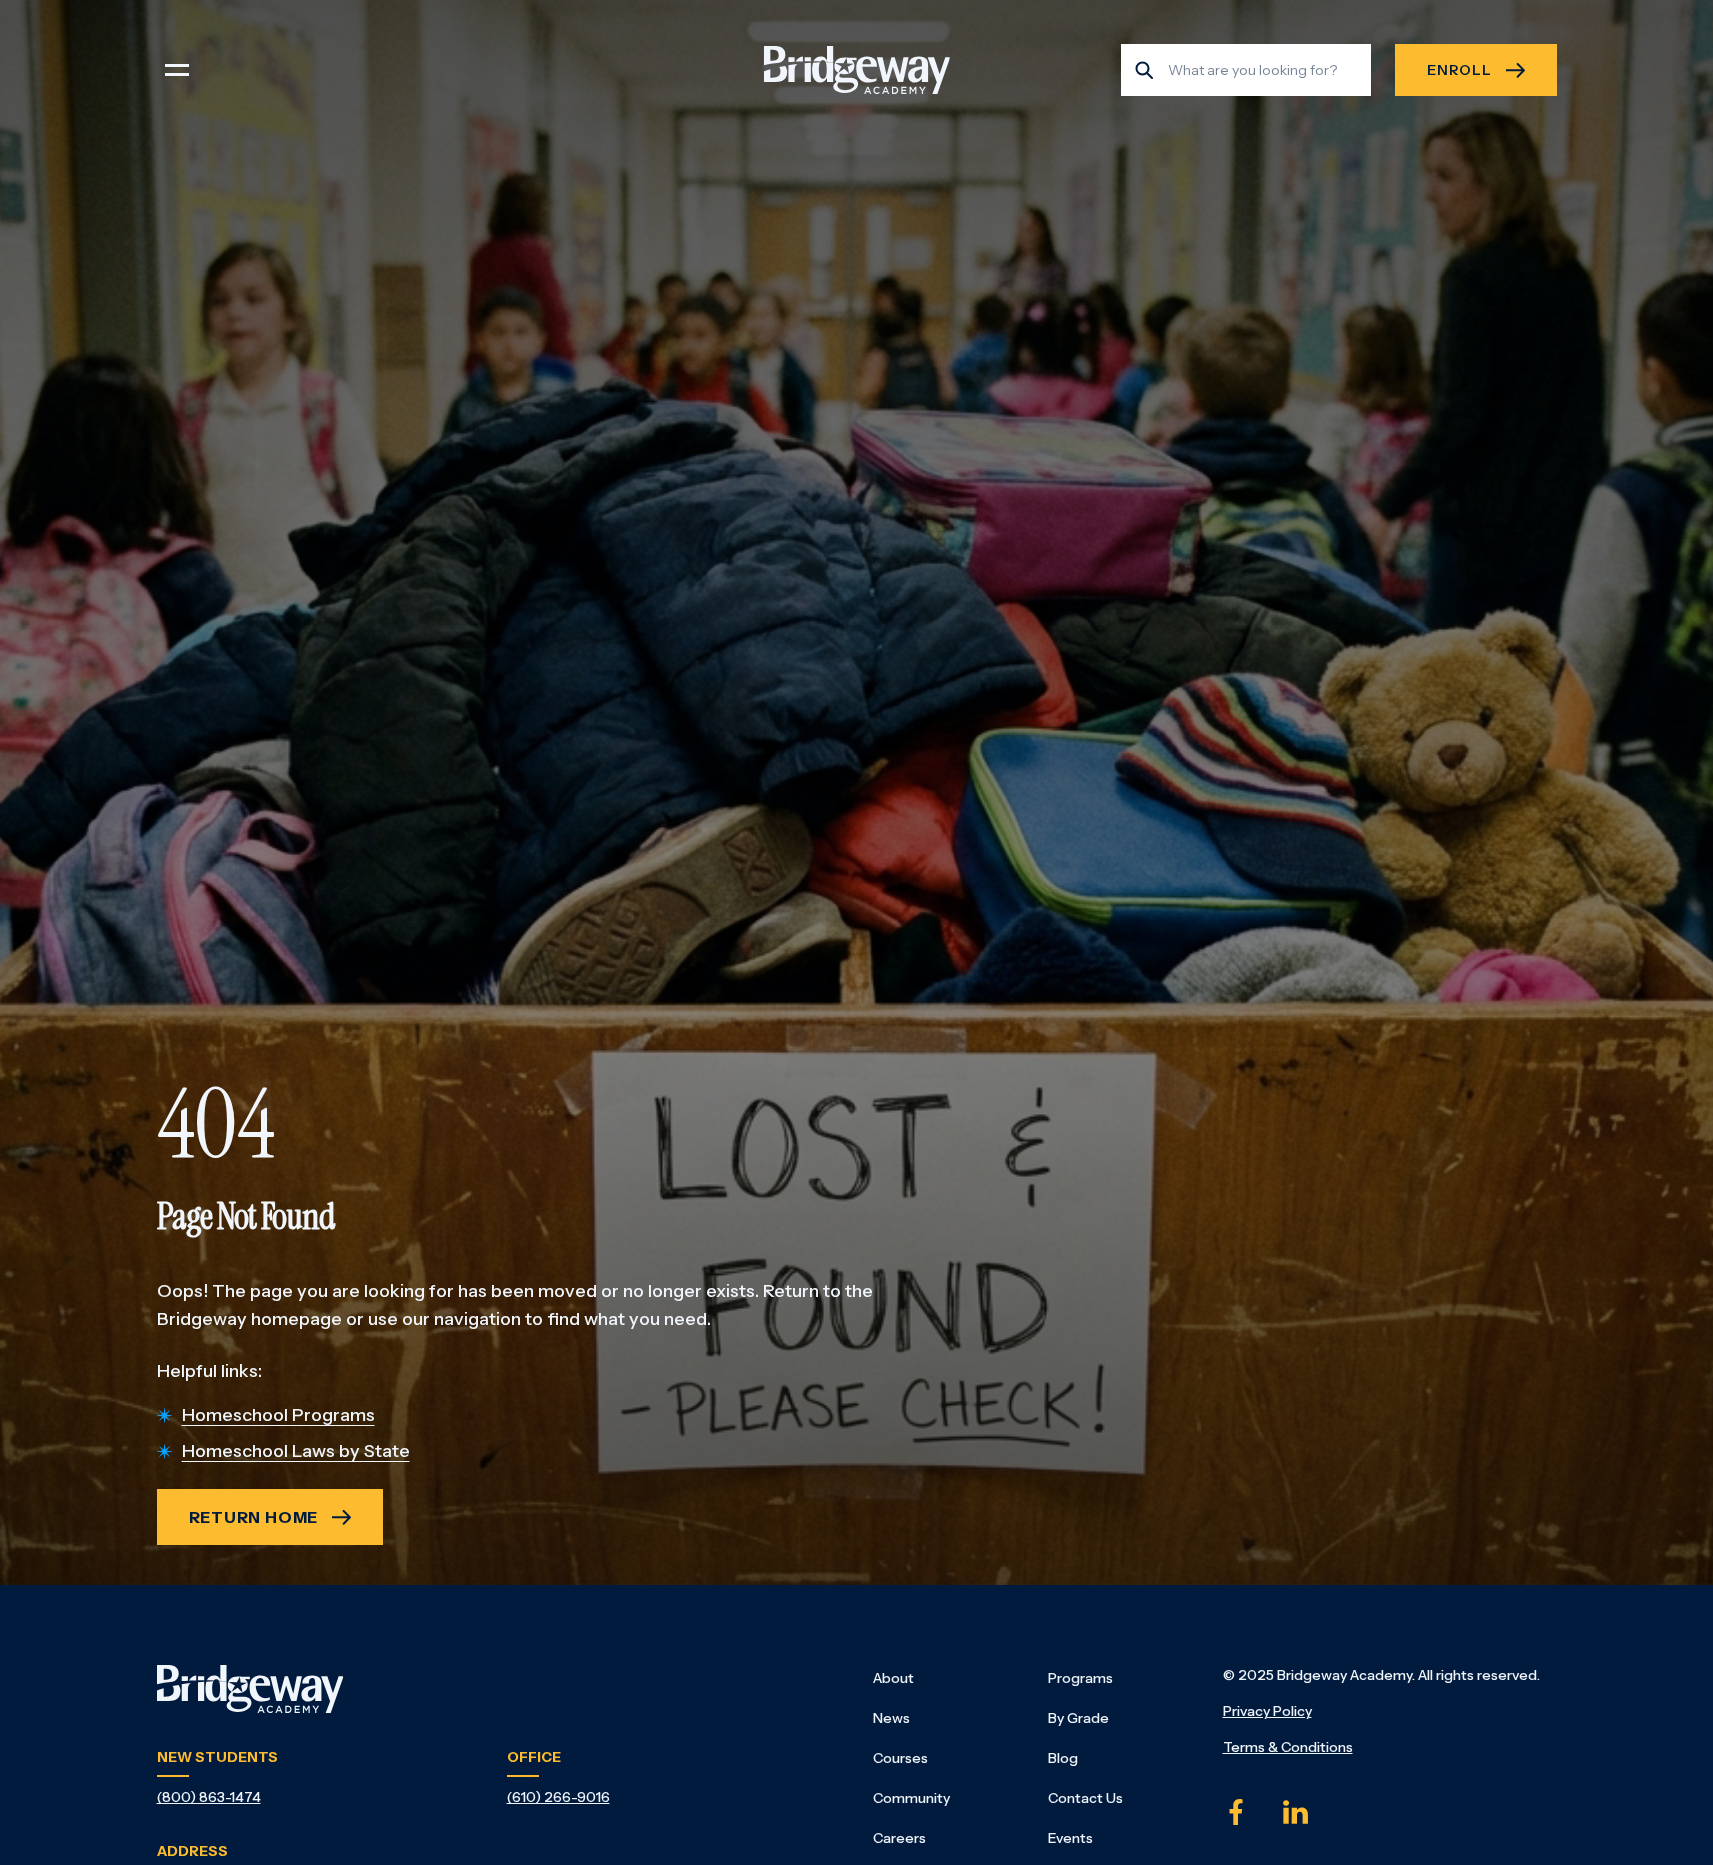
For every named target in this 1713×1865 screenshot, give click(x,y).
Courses (900, 1758)
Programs (1080, 1678)
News (891, 1718)
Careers (899, 1838)
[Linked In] (1296, 1812)
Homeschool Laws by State (296, 1451)
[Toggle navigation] (177, 70)
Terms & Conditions (1288, 1747)
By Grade (1078, 1718)
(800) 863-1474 (209, 1797)
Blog (1063, 1758)
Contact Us (1085, 1798)
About (893, 1678)
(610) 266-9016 (558, 1797)
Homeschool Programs (278, 1415)
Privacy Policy (1267, 1711)
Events (1070, 1838)
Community (911, 1798)
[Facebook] (1236, 1812)
